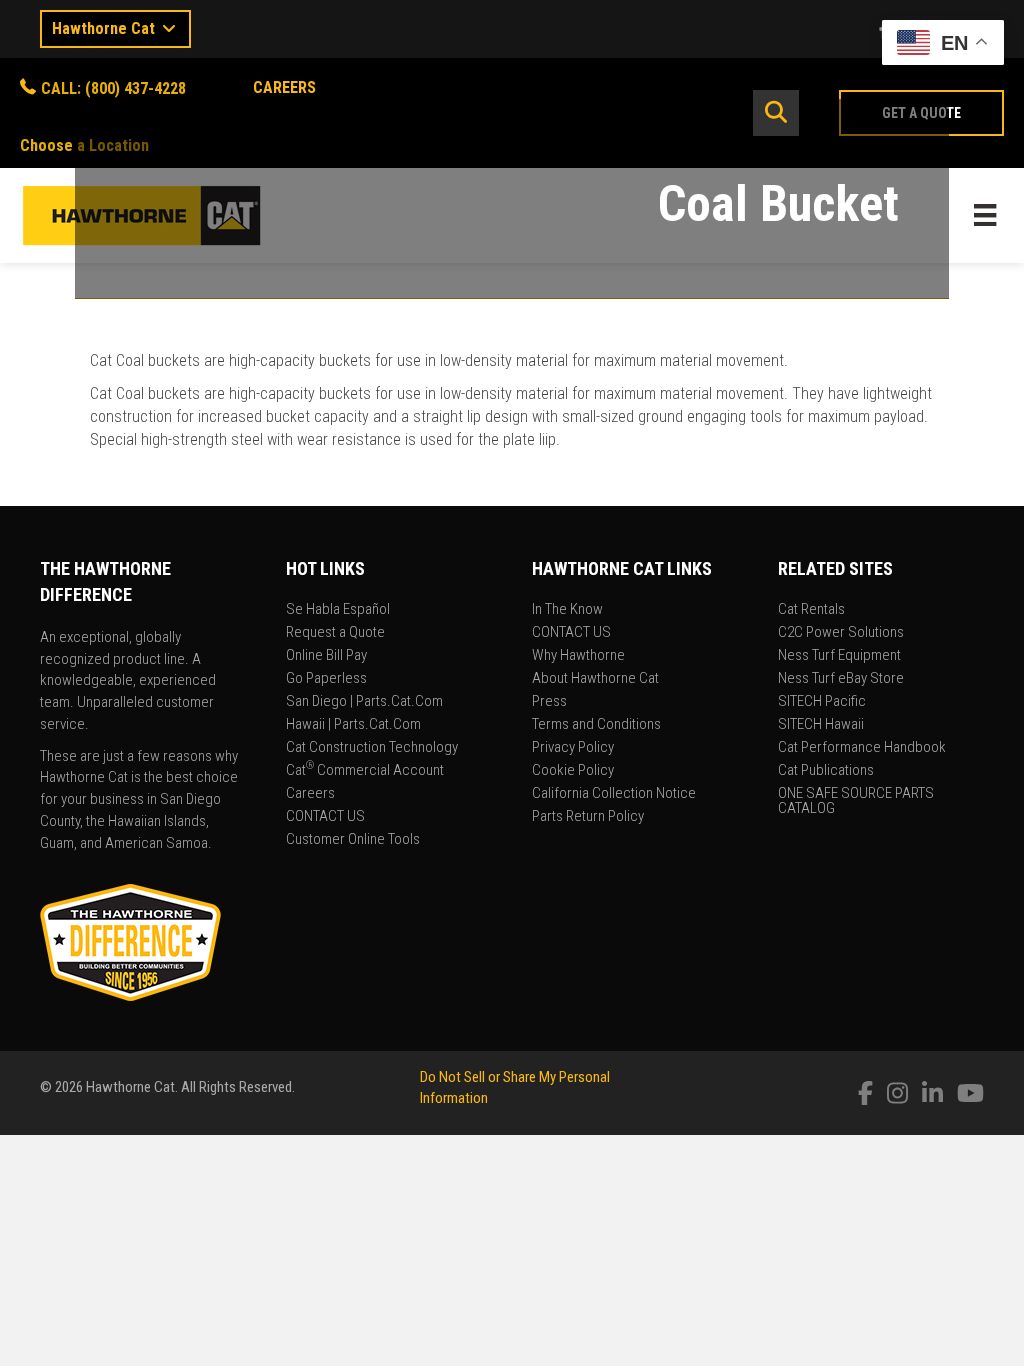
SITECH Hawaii (821, 725)
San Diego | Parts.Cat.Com (364, 702)
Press (549, 702)
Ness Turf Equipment (839, 656)
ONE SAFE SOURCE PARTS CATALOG (856, 801)
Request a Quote (335, 633)
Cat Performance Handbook (862, 748)
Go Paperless (326, 679)
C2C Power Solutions (841, 633)
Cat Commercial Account (365, 771)
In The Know (567, 610)
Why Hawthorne (578, 656)
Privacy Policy (573, 748)
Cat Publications (826, 771)
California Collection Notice (614, 794)
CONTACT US (325, 817)
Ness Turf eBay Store (841, 679)
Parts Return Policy (588, 817)
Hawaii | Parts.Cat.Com (353, 725)
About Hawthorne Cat (595, 679)
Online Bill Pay (326, 656)
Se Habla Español (338, 610)
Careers (310, 794)
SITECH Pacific (822, 702)
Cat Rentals (811, 610)
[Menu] (985, 215)
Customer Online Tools (353, 840)
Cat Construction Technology (372, 748)
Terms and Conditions (596, 725)
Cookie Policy (573, 771)
